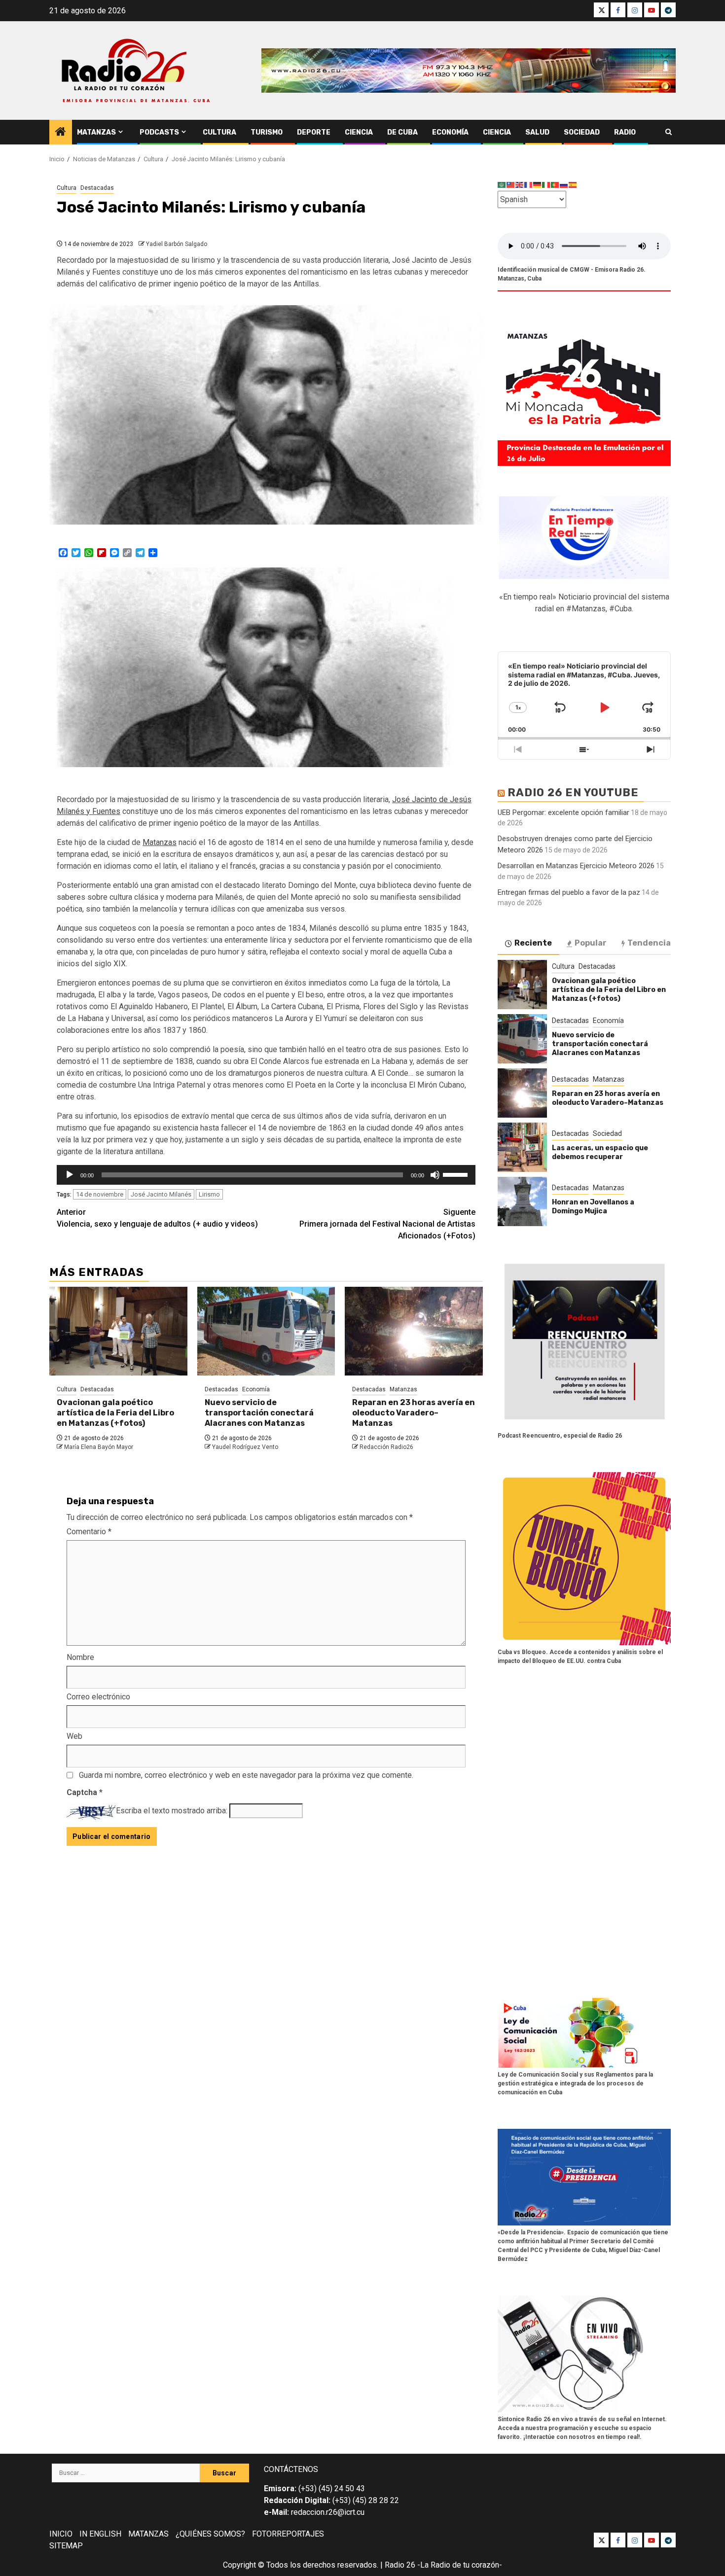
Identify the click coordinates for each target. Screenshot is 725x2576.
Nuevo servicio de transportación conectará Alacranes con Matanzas (259, 1413)
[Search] (669, 132)
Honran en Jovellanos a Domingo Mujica (593, 1207)
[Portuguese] (555, 185)
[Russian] (564, 185)
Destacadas (97, 188)
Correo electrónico (98, 1697)
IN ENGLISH (100, 2534)
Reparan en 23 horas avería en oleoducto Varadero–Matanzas (414, 1413)
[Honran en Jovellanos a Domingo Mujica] (522, 1201)
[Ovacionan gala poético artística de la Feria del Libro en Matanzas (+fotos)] (118, 1331)
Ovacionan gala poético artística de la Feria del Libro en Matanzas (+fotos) (115, 1413)
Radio (625, 132)
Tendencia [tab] (649, 943)
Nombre (80, 1657)
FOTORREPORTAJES (288, 2534)
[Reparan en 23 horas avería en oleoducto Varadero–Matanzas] (414, 1331)
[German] (538, 185)
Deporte (314, 132)
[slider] (457, 1174)
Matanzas (96, 132)
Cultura (219, 132)
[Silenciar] (435, 1175)
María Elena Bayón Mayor (99, 1447)
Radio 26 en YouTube (573, 793)
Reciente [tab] (533, 943)
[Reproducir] (70, 1175)
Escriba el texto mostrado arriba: (172, 1811)
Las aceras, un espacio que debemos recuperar (600, 1152)
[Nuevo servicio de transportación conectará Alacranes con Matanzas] (266, 1331)
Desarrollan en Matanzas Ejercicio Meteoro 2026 (576, 866)
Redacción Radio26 (386, 1447)
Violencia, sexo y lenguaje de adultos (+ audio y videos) (157, 1218)
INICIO (61, 2534)
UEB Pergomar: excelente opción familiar (563, 812)
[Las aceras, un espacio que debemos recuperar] (522, 1147)
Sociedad (582, 132)
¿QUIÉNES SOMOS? (210, 2534)
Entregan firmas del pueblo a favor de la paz (569, 892)
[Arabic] (502, 185)
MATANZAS (148, 2534)
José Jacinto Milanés (161, 1194)
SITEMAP (66, 2546)
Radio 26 (400, 2565)
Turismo (267, 132)
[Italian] (546, 185)
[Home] (61, 133)
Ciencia (359, 132)
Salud (537, 132)
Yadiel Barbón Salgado (177, 244)
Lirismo (209, 1194)
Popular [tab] (591, 943)
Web (74, 1736)
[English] (520, 185)
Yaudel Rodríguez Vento (245, 1447)
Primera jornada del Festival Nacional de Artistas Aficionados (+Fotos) (387, 1224)
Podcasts (159, 132)
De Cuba (402, 132)
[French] (529, 185)
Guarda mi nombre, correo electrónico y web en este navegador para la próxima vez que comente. (246, 1775)
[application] (266, 1175)
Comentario (89, 1532)
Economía (450, 132)
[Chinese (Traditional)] (511, 185)
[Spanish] (573, 185)
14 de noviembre (100, 1194)
